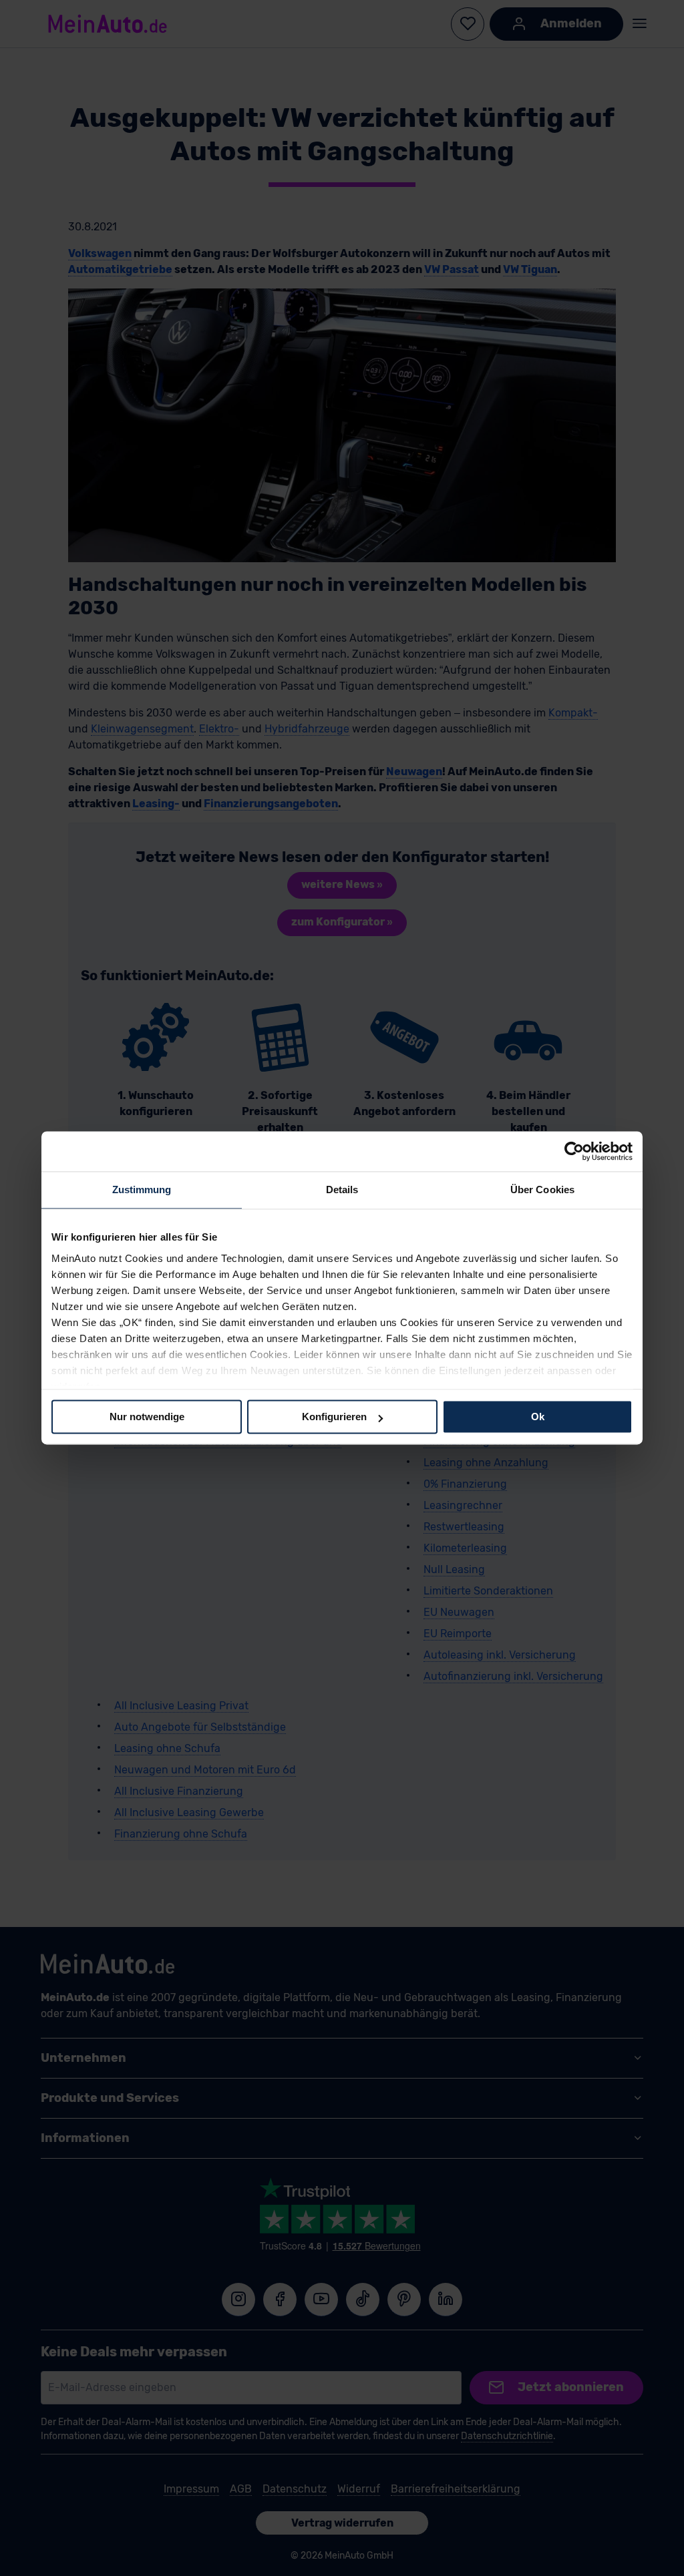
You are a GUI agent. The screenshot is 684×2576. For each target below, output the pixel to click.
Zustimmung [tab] (142, 1190)
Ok (538, 1417)
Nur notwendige (147, 1417)
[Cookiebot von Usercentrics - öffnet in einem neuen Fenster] (574, 1151)
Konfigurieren (334, 1417)
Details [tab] (342, 1190)
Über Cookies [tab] (542, 1190)
